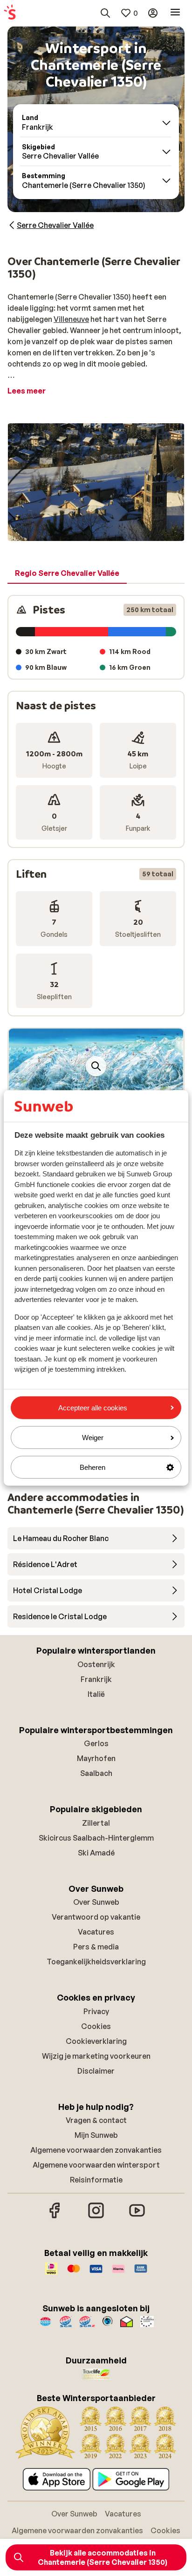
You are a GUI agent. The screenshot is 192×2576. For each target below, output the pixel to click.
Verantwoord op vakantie (96, 1917)
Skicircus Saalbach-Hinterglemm (96, 1838)
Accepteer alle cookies (93, 1407)
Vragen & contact (96, 2120)
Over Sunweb (96, 1902)
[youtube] (137, 2217)
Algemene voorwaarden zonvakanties (96, 2150)
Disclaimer (96, 2071)
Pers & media (96, 1947)
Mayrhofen (96, 1758)
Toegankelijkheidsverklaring (96, 1962)
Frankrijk (96, 1679)
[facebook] (55, 2217)
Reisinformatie (96, 2180)
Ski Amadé (96, 1853)
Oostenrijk (96, 1664)
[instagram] (96, 2217)
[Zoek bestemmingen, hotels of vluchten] (105, 13)
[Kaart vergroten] (96, 1066)
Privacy (96, 2011)
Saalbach (96, 1773)
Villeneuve (71, 319)
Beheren (93, 1467)
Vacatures (96, 1932)
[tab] (67, 574)
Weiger (93, 1438)
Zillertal (96, 1823)
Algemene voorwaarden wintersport (96, 2165)
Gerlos (96, 1743)
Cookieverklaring (96, 2041)
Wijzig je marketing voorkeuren (96, 2056)
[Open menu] (175, 13)
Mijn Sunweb (96, 2135)
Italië (96, 1694)
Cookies (96, 2026)
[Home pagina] (10, 13)
